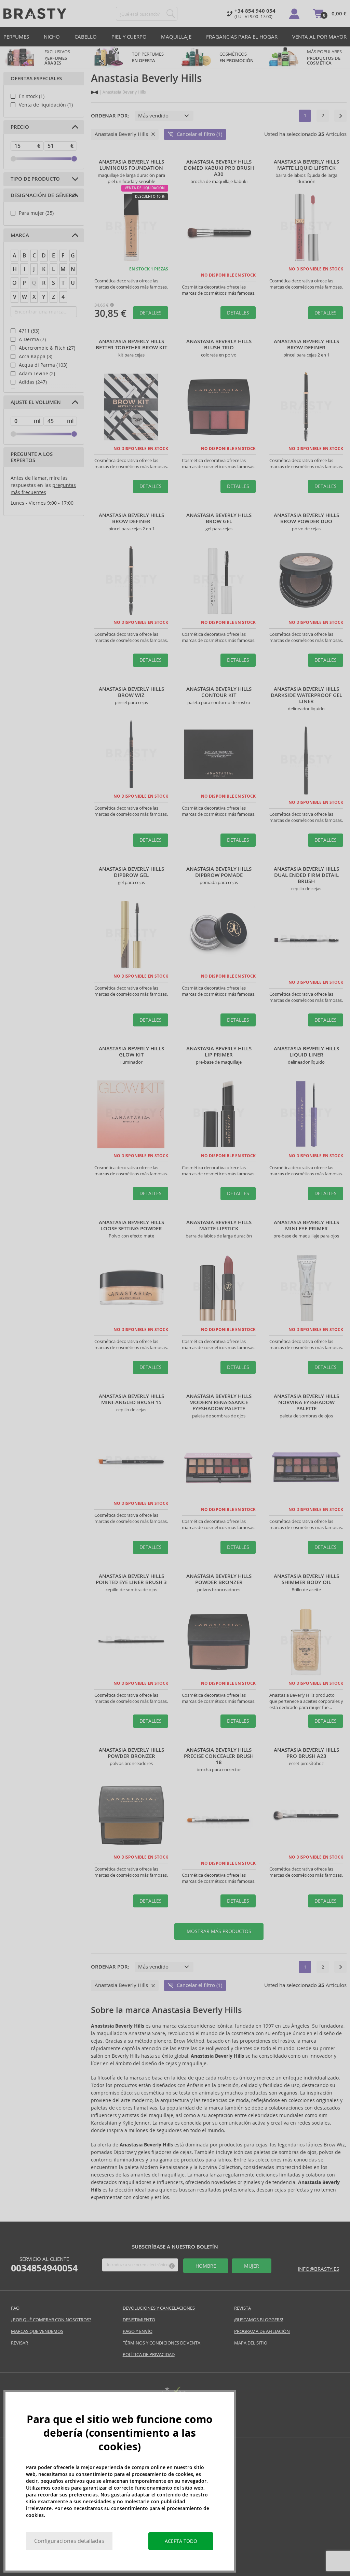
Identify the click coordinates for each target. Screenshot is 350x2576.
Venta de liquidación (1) (46, 105)
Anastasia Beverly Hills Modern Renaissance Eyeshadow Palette (219, 1402)
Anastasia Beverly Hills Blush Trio (219, 345)
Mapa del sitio (251, 2343)
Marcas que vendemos (37, 2331)
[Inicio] (94, 92)
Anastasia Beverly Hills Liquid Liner (306, 1052)
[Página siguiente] (340, 116)
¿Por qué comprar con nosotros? (51, 2320)
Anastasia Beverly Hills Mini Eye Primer (306, 1226)
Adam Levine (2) (37, 374)
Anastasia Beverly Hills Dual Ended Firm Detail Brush (306, 875)
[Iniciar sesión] (294, 14)
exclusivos (57, 57)
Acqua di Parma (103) (43, 365)
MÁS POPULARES (324, 57)
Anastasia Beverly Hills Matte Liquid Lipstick (306, 165)
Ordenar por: (110, 116)
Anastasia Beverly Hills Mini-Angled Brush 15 (131, 1399)
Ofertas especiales (36, 79)
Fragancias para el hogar (242, 37)
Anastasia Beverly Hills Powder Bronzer (219, 1579)
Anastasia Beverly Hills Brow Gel (219, 518)
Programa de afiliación (262, 2331)
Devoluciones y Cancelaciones (159, 2308)
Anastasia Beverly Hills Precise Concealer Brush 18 (219, 1756)
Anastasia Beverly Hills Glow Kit (131, 1052)
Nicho (52, 37)
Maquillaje (176, 37)
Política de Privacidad (149, 2355)
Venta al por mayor (319, 37)
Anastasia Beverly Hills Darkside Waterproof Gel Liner (306, 695)
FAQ (15, 2308)
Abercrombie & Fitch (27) (47, 348)
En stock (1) (32, 96)
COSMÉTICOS (237, 57)
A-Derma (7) (32, 339)
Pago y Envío (138, 2331)
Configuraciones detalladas (69, 2541)
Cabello (86, 37)
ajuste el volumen (36, 402)
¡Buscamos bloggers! (259, 2320)
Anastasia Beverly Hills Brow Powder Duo (306, 518)
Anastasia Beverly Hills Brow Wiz (131, 692)
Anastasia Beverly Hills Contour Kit (219, 692)
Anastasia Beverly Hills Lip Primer (219, 1052)
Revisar (19, 2343)
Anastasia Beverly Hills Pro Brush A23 (306, 1753)
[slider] (13, 159)
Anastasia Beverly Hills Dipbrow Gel (131, 872)
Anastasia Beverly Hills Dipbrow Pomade (219, 872)
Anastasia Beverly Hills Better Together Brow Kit (131, 345)
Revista (243, 2308)
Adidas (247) (33, 382)
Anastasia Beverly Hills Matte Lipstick (219, 1226)
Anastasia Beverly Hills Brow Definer (306, 345)
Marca (20, 235)
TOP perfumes (148, 57)
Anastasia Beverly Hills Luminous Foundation (131, 165)
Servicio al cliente (44, 2265)
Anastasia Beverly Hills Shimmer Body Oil (306, 1579)
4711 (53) (29, 331)
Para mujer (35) (36, 213)
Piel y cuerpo (129, 37)
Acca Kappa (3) (36, 356)
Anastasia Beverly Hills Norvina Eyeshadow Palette (306, 1402)
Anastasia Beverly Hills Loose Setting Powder (131, 1226)
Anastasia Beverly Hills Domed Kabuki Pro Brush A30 (219, 168)
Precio (20, 127)
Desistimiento (139, 2320)
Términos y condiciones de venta (161, 2343)
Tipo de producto (35, 179)
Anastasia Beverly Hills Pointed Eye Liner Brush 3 (131, 1579)
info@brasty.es (318, 2269)
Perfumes (16, 37)
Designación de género (43, 195)
